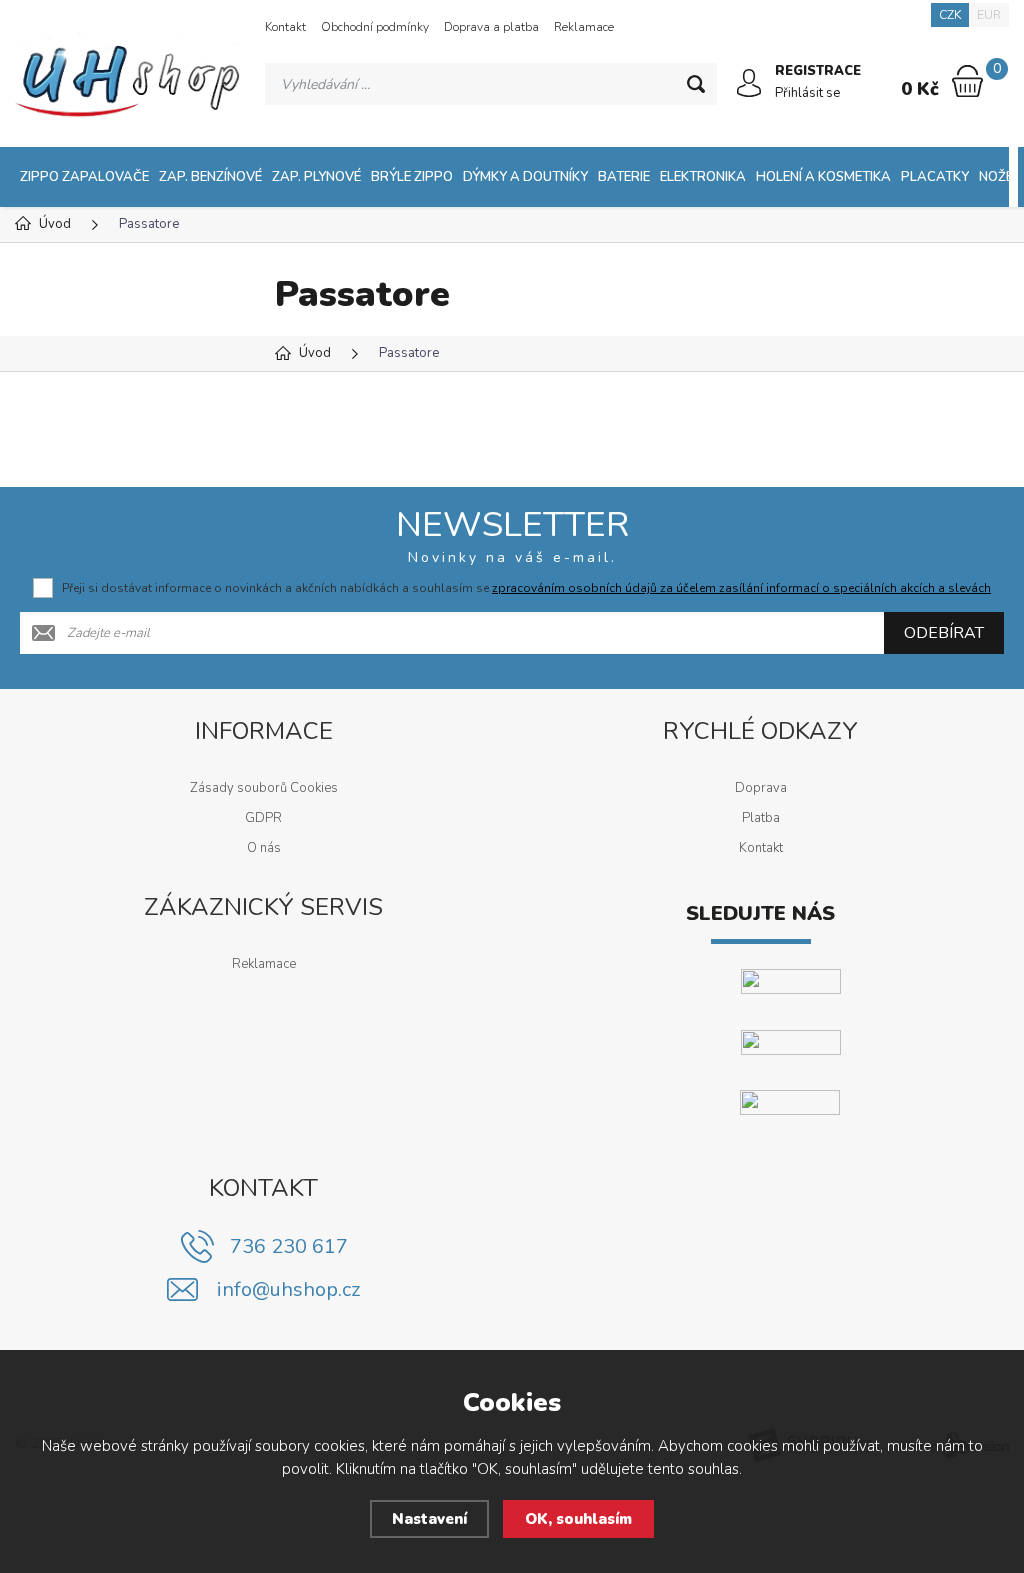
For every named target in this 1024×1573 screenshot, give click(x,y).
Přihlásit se (807, 93)
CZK (950, 15)
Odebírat (944, 633)
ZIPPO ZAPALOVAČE (84, 177)
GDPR (263, 818)
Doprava (761, 788)
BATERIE (624, 177)
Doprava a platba (491, 27)
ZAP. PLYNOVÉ (316, 177)
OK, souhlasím (578, 1519)
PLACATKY (935, 177)
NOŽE (996, 177)
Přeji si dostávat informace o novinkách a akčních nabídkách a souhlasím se (526, 588)
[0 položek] (967, 81)
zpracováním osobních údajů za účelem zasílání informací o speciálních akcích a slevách (741, 588)
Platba (761, 818)
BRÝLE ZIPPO (412, 177)
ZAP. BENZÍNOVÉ (210, 177)
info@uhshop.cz (288, 1289)
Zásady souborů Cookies (264, 788)
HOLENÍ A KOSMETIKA (823, 177)
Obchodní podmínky (375, 27)
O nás (264, 848)
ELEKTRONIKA (703, 177)
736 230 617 (289, 1246)
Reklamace (584, 27)
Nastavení (429, 1519)
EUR (989, 15)
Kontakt (285, 27)
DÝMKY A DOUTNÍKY (525, 177)
